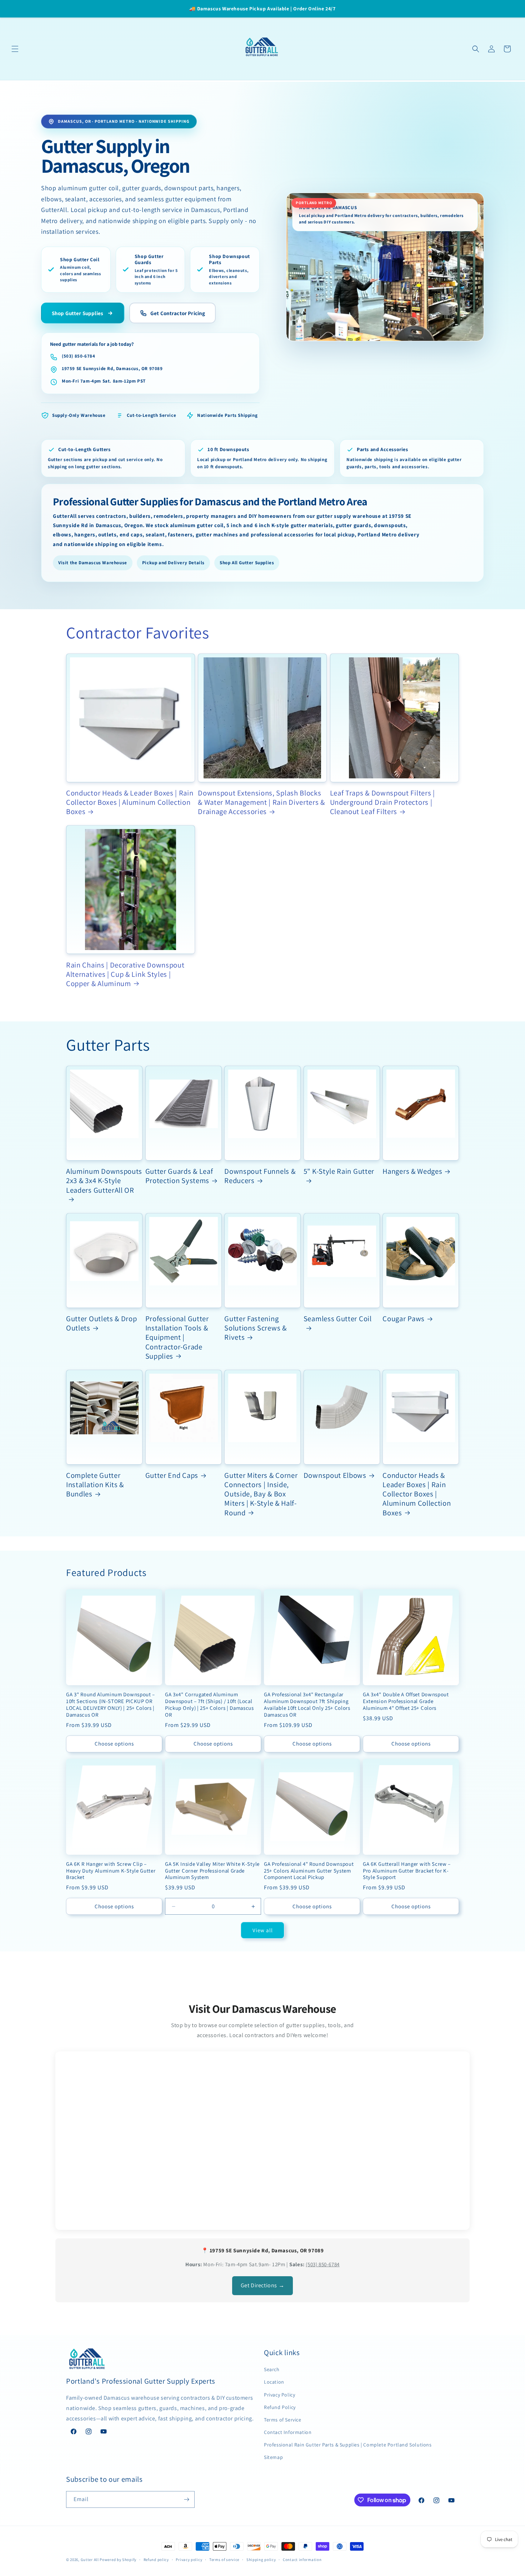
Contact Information (288, 2432)
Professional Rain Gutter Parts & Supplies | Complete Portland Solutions (348, 2445)
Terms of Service (283, 2420)
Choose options (114, 1744)
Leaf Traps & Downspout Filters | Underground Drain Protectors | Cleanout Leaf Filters (382, 802)
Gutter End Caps (172, 1475)
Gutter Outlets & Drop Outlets (102, 1323)
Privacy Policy (279, 2395)
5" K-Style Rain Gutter (339, 1171)
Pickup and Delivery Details (173, 563)
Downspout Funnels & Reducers (260, 1176)
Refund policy (156, 2560)
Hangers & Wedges (412, 1171)
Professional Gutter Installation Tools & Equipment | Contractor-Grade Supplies (177, 1337)
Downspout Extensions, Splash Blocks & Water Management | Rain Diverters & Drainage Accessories (261, 802)
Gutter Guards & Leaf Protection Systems (179, 1176)
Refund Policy (280, 2407)
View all (263, 1930)
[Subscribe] (186, 2499)
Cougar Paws (404, 1319)
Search (272, 2369)
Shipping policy (261, 2560)
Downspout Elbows (335, 1475)
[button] (15, 49)
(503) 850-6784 (78, 356)
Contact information (302, 2560)
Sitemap (273, 2457)
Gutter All (90, 2560)
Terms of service (224, 2560)
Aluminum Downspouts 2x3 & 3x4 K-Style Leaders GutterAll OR (104, 1181)
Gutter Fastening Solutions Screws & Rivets (255, 1328)
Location (274, 2382)
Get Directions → (263, 2285)
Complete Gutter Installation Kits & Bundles (95, 1485)
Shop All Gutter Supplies (247, 563)
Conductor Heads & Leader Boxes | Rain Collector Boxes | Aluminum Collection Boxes (130, 802)
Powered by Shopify (118, 2560)
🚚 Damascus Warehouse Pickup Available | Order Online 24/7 (262, 9)
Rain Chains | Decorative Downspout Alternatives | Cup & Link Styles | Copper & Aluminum (125, 974)
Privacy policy (189, 2560)
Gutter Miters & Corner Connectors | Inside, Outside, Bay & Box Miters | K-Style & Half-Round (261, 1494)
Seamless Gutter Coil (338, 1319)
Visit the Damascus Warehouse (93, 563)
